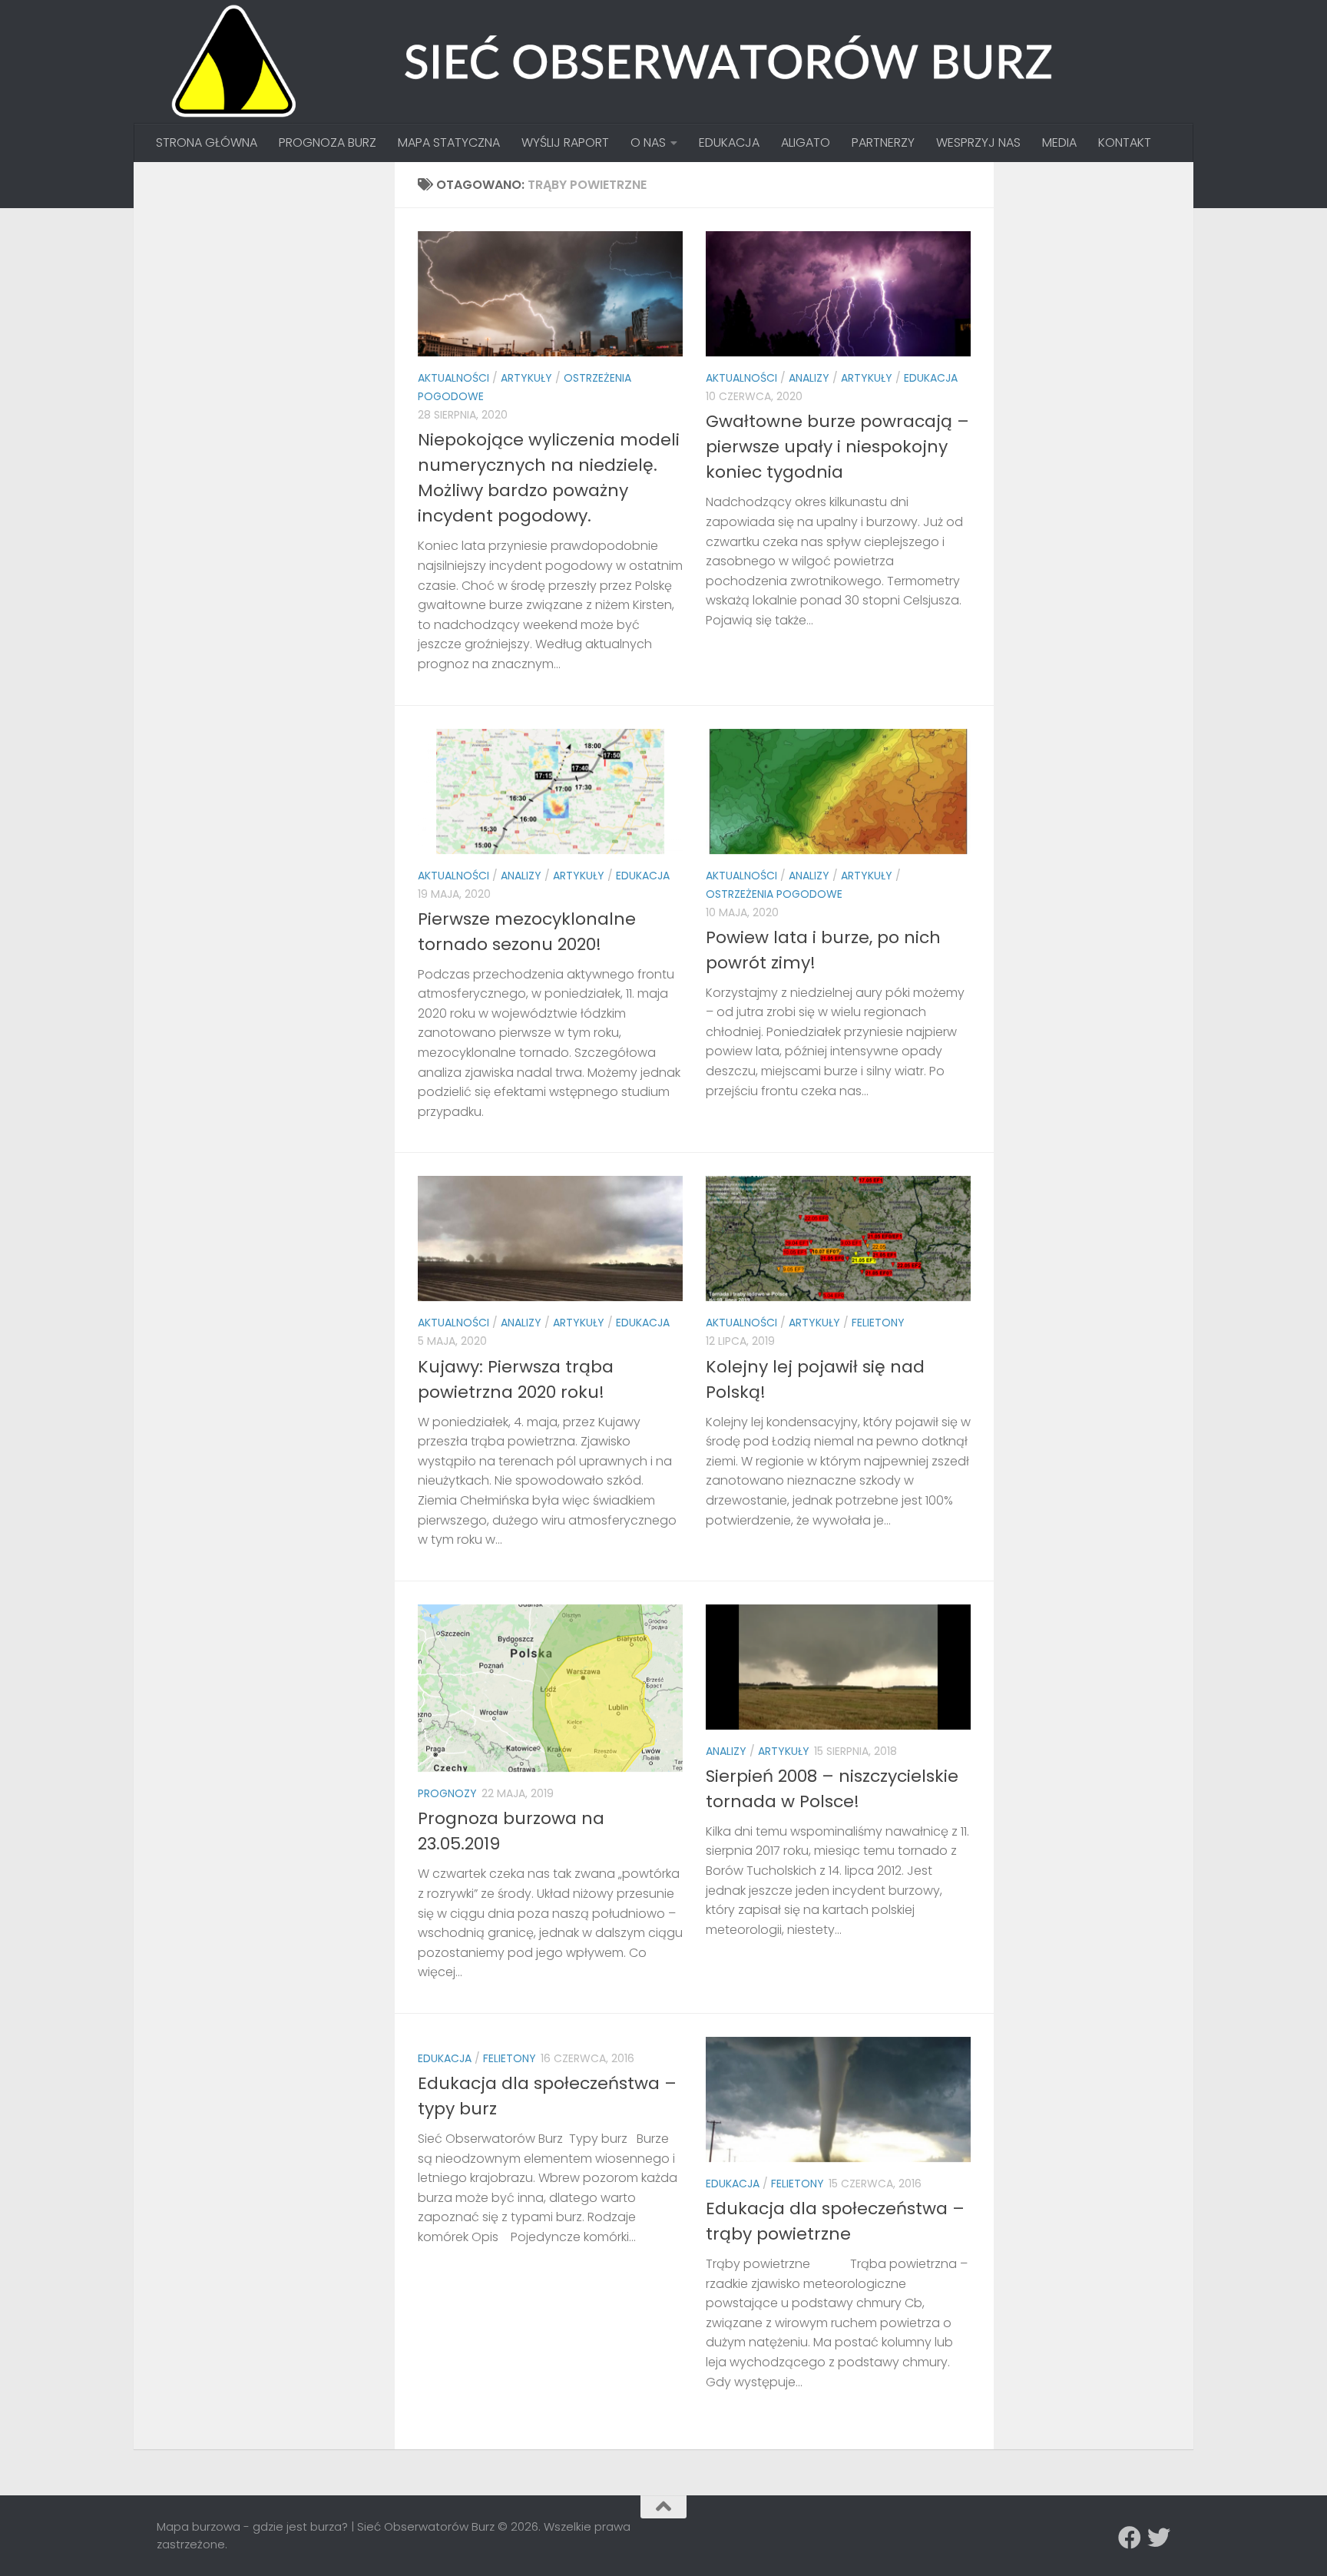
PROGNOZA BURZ (328, 142)
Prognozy (447, 1793)
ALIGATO (806, 142)
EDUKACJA (729, 142)
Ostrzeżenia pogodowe (774, 894)
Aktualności (453, 378)
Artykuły (526, 378)
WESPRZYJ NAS (978, 142)
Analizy (809, 378)
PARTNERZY (883, 142)
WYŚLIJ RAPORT (565, 142)
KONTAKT (1125, 142)
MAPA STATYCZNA (449, 142)
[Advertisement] (272, 281)
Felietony (878, 1323)
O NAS (648, 142)
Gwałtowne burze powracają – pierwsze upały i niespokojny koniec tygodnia (837, 447)
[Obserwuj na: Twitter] (1159, 2538)
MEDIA (1059, 142)
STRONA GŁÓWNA (207, 142)
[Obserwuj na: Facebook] (1130, 2538)
